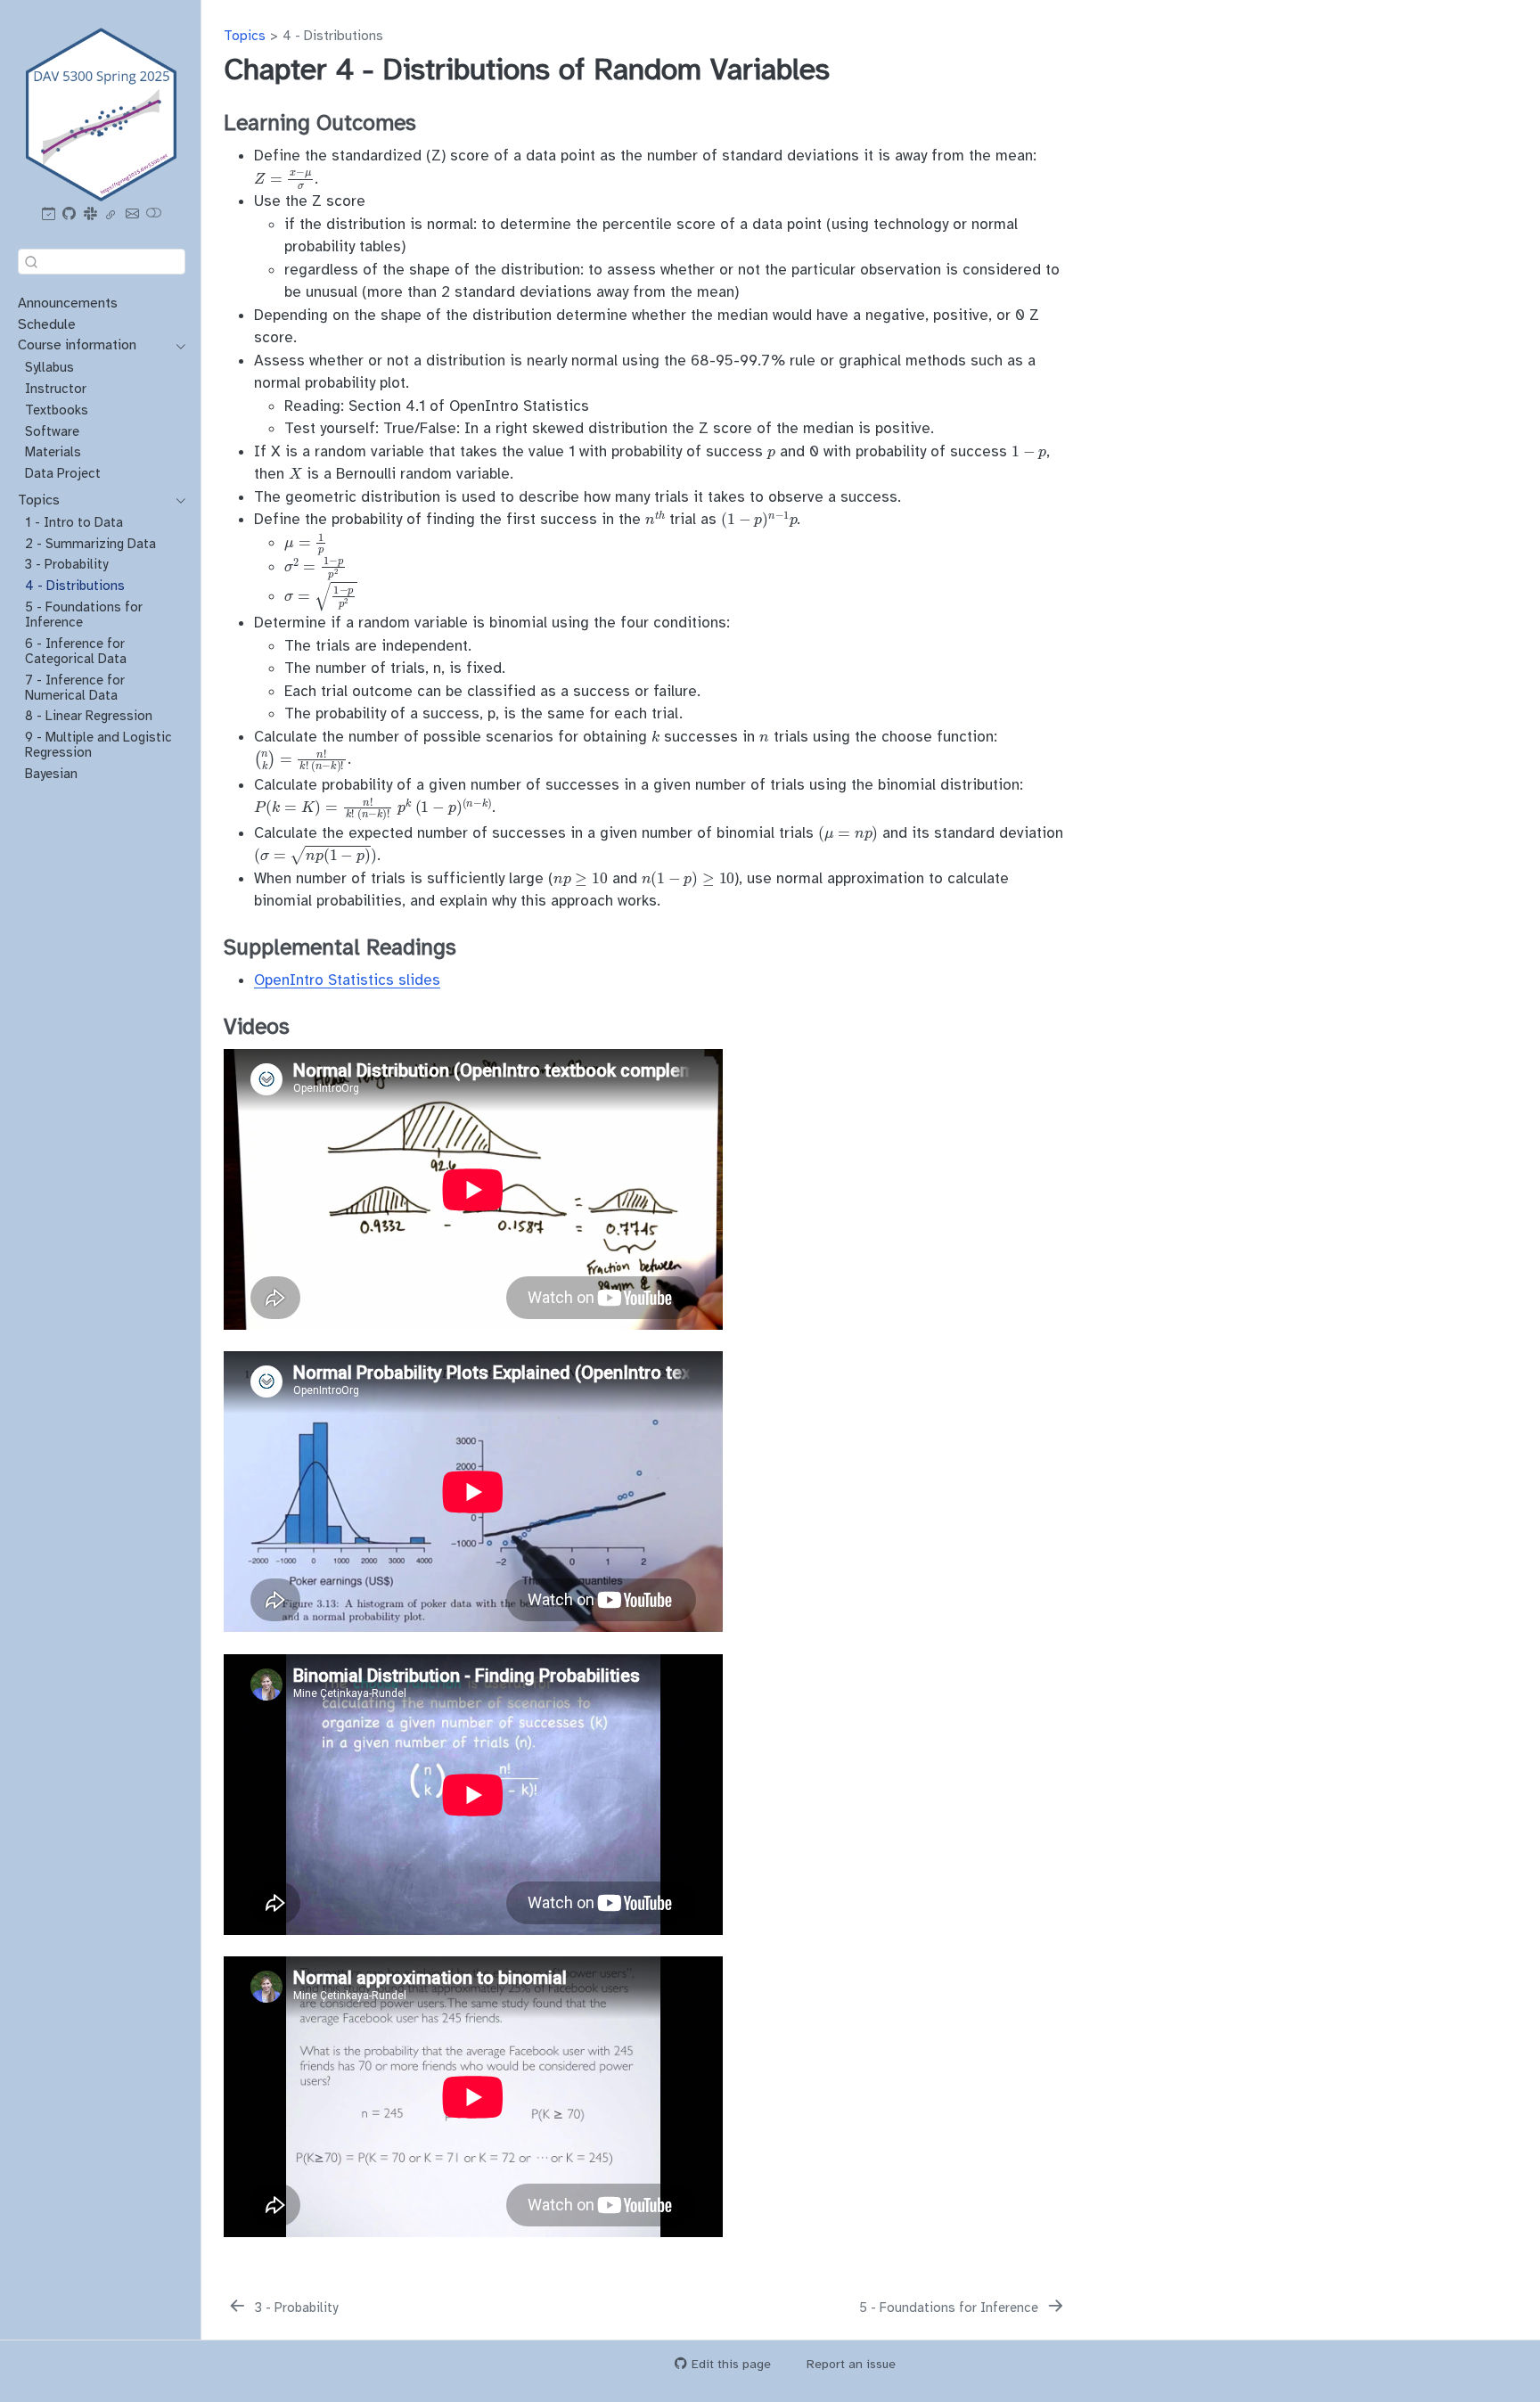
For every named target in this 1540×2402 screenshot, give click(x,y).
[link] (111, 215)
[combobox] (102, 261)
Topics (245, 35)
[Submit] (31, 261)
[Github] (70, 215)
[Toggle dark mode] (154, 215)
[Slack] (90, 215)
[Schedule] (48, 215)
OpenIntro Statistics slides (347, 980)
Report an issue (851, 2364)
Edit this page (731, 2364)
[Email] (132, 215)
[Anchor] (431, 121)
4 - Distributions (333, 35)
